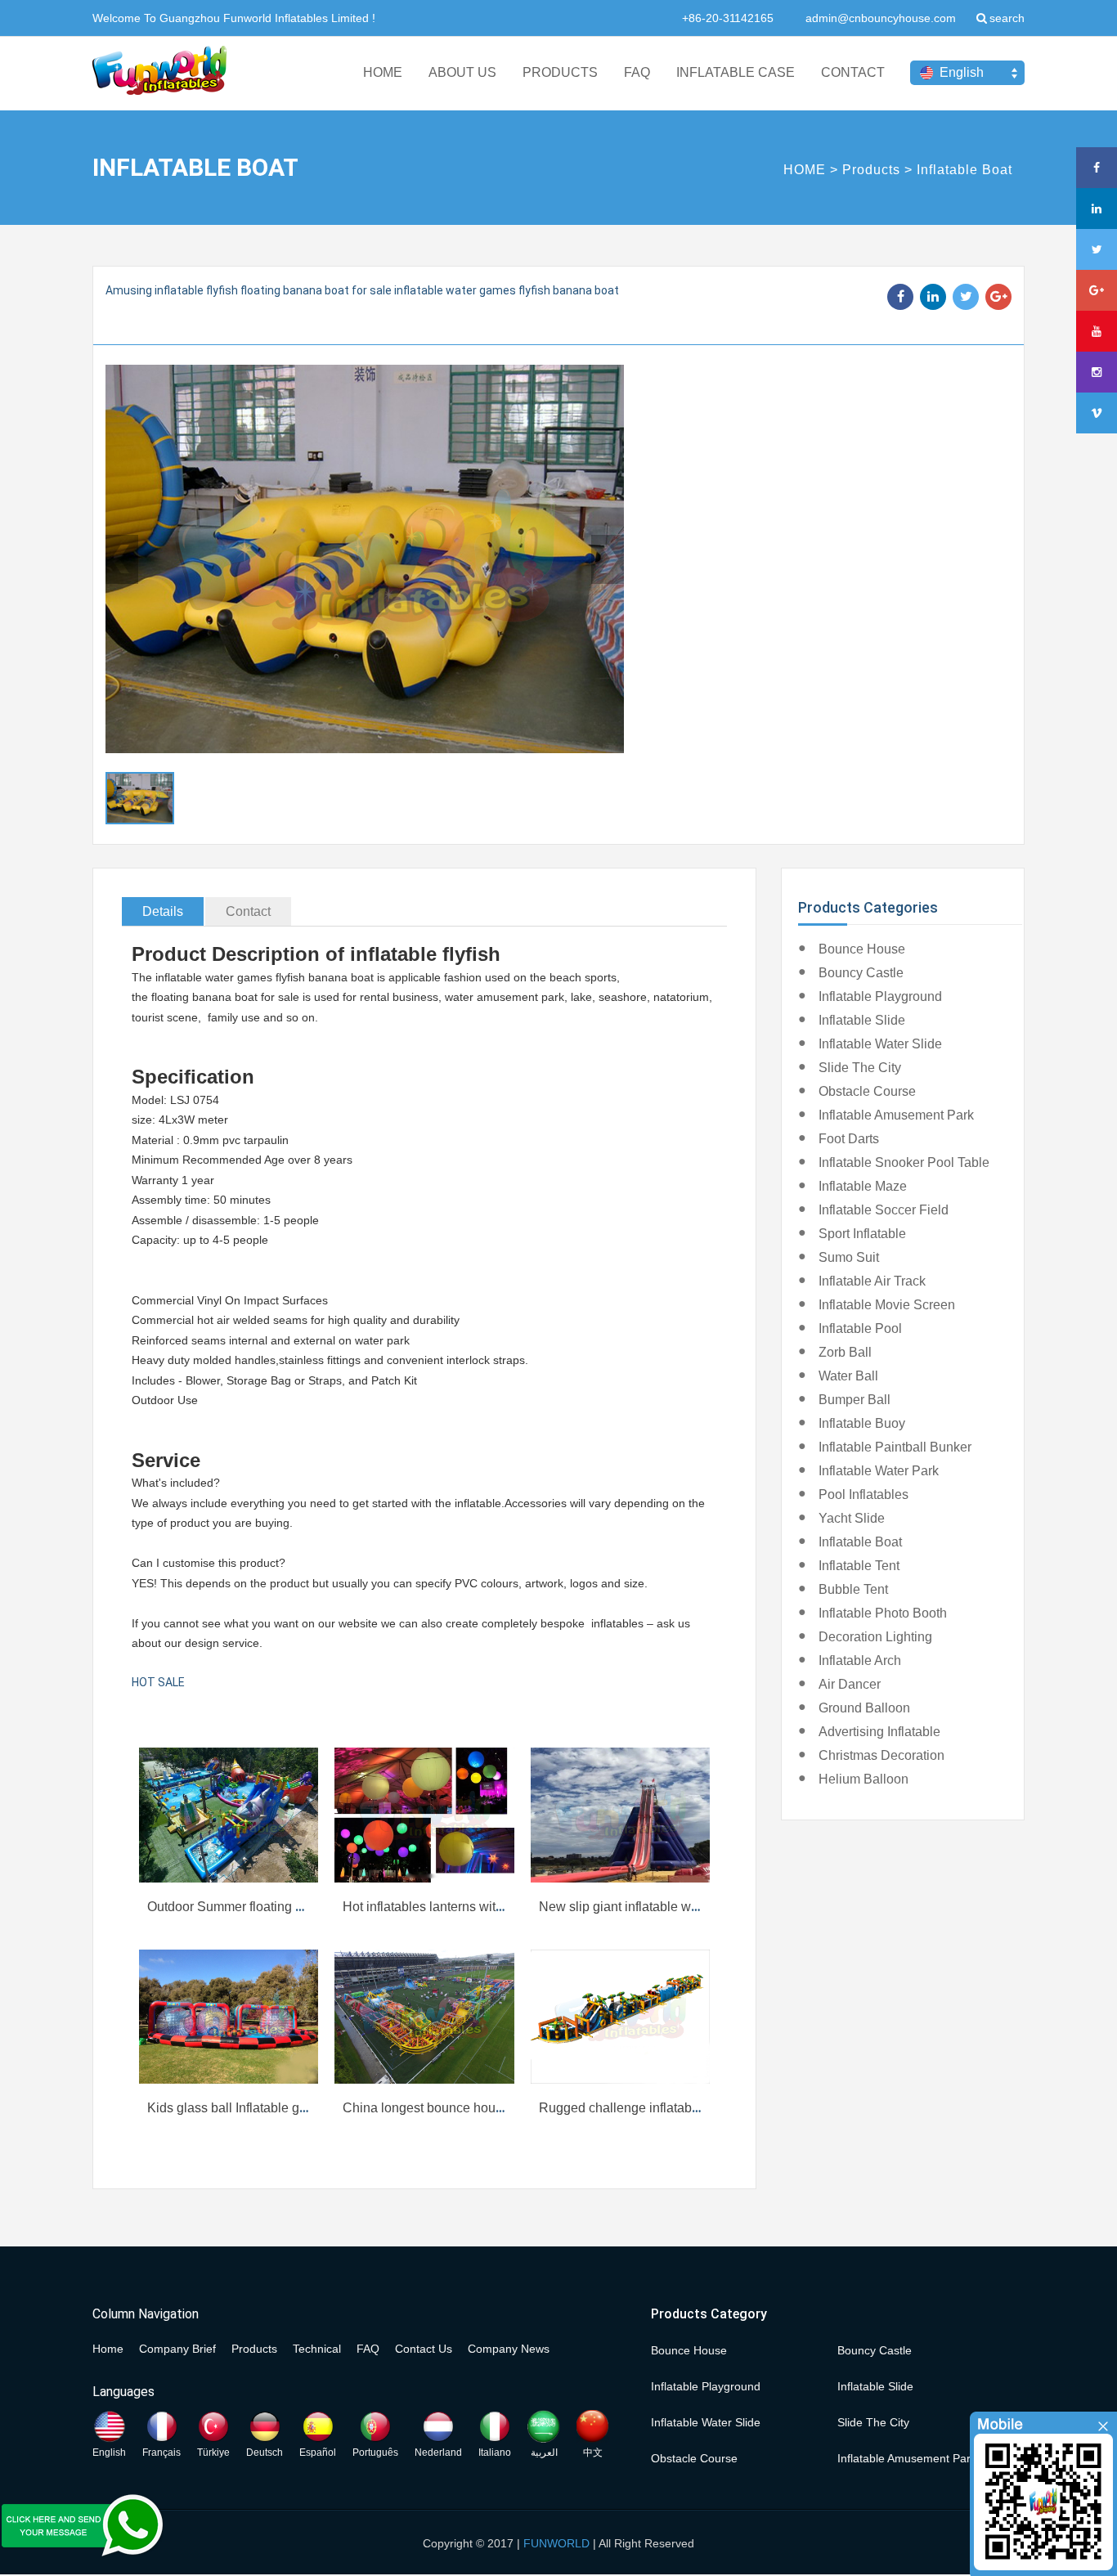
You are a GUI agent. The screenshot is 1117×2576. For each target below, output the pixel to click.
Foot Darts (849, 1139)
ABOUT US (462, 72)
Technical (317, 2349)
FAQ (637, 72)
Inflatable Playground (880, 996)
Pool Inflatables (864, 1494)
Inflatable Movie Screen (887, 1305)
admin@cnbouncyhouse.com (881, 18)
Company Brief (177, 2349)
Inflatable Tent (859, 1566)
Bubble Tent (853, 1589)
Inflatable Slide (862, 1020)
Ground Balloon (864, 1708)
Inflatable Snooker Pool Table (904, 1162)
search (1007, 18)
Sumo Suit (849, 1257)
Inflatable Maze (863, 1186)
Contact (248, 911)
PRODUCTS (560, 72)
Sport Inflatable (862, 1234)
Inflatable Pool (860, 1328)
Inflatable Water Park (879, 1471)
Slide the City (860, 1068)
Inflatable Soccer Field (884, 1210)
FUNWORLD (556, 2543)
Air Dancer (850, 1684)
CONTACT (853, 72)
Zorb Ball (845, 1352)
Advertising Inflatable (879, 1732)
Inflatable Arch (860, 1660)
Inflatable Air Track (872, 1281)
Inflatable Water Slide (880, 1044)
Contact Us (424, 2349)
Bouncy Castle (861, 973)
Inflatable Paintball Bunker (895, 1447)
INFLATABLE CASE (736, 72)
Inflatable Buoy (862, 1423)
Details (163, 911)
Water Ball (848, 1376)
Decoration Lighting (875, 1637)
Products (871, 170)
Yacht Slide (852, 1518)
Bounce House (862, 949)
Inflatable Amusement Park (896, 1115)
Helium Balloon (864, 1779)
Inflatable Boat (964, 170)
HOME (383, 72)
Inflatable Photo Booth (883, 1613)
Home (108, 2349)
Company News (509, 2349)
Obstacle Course (867, 1091)
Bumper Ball (855, 1400)
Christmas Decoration (881, 1755)
